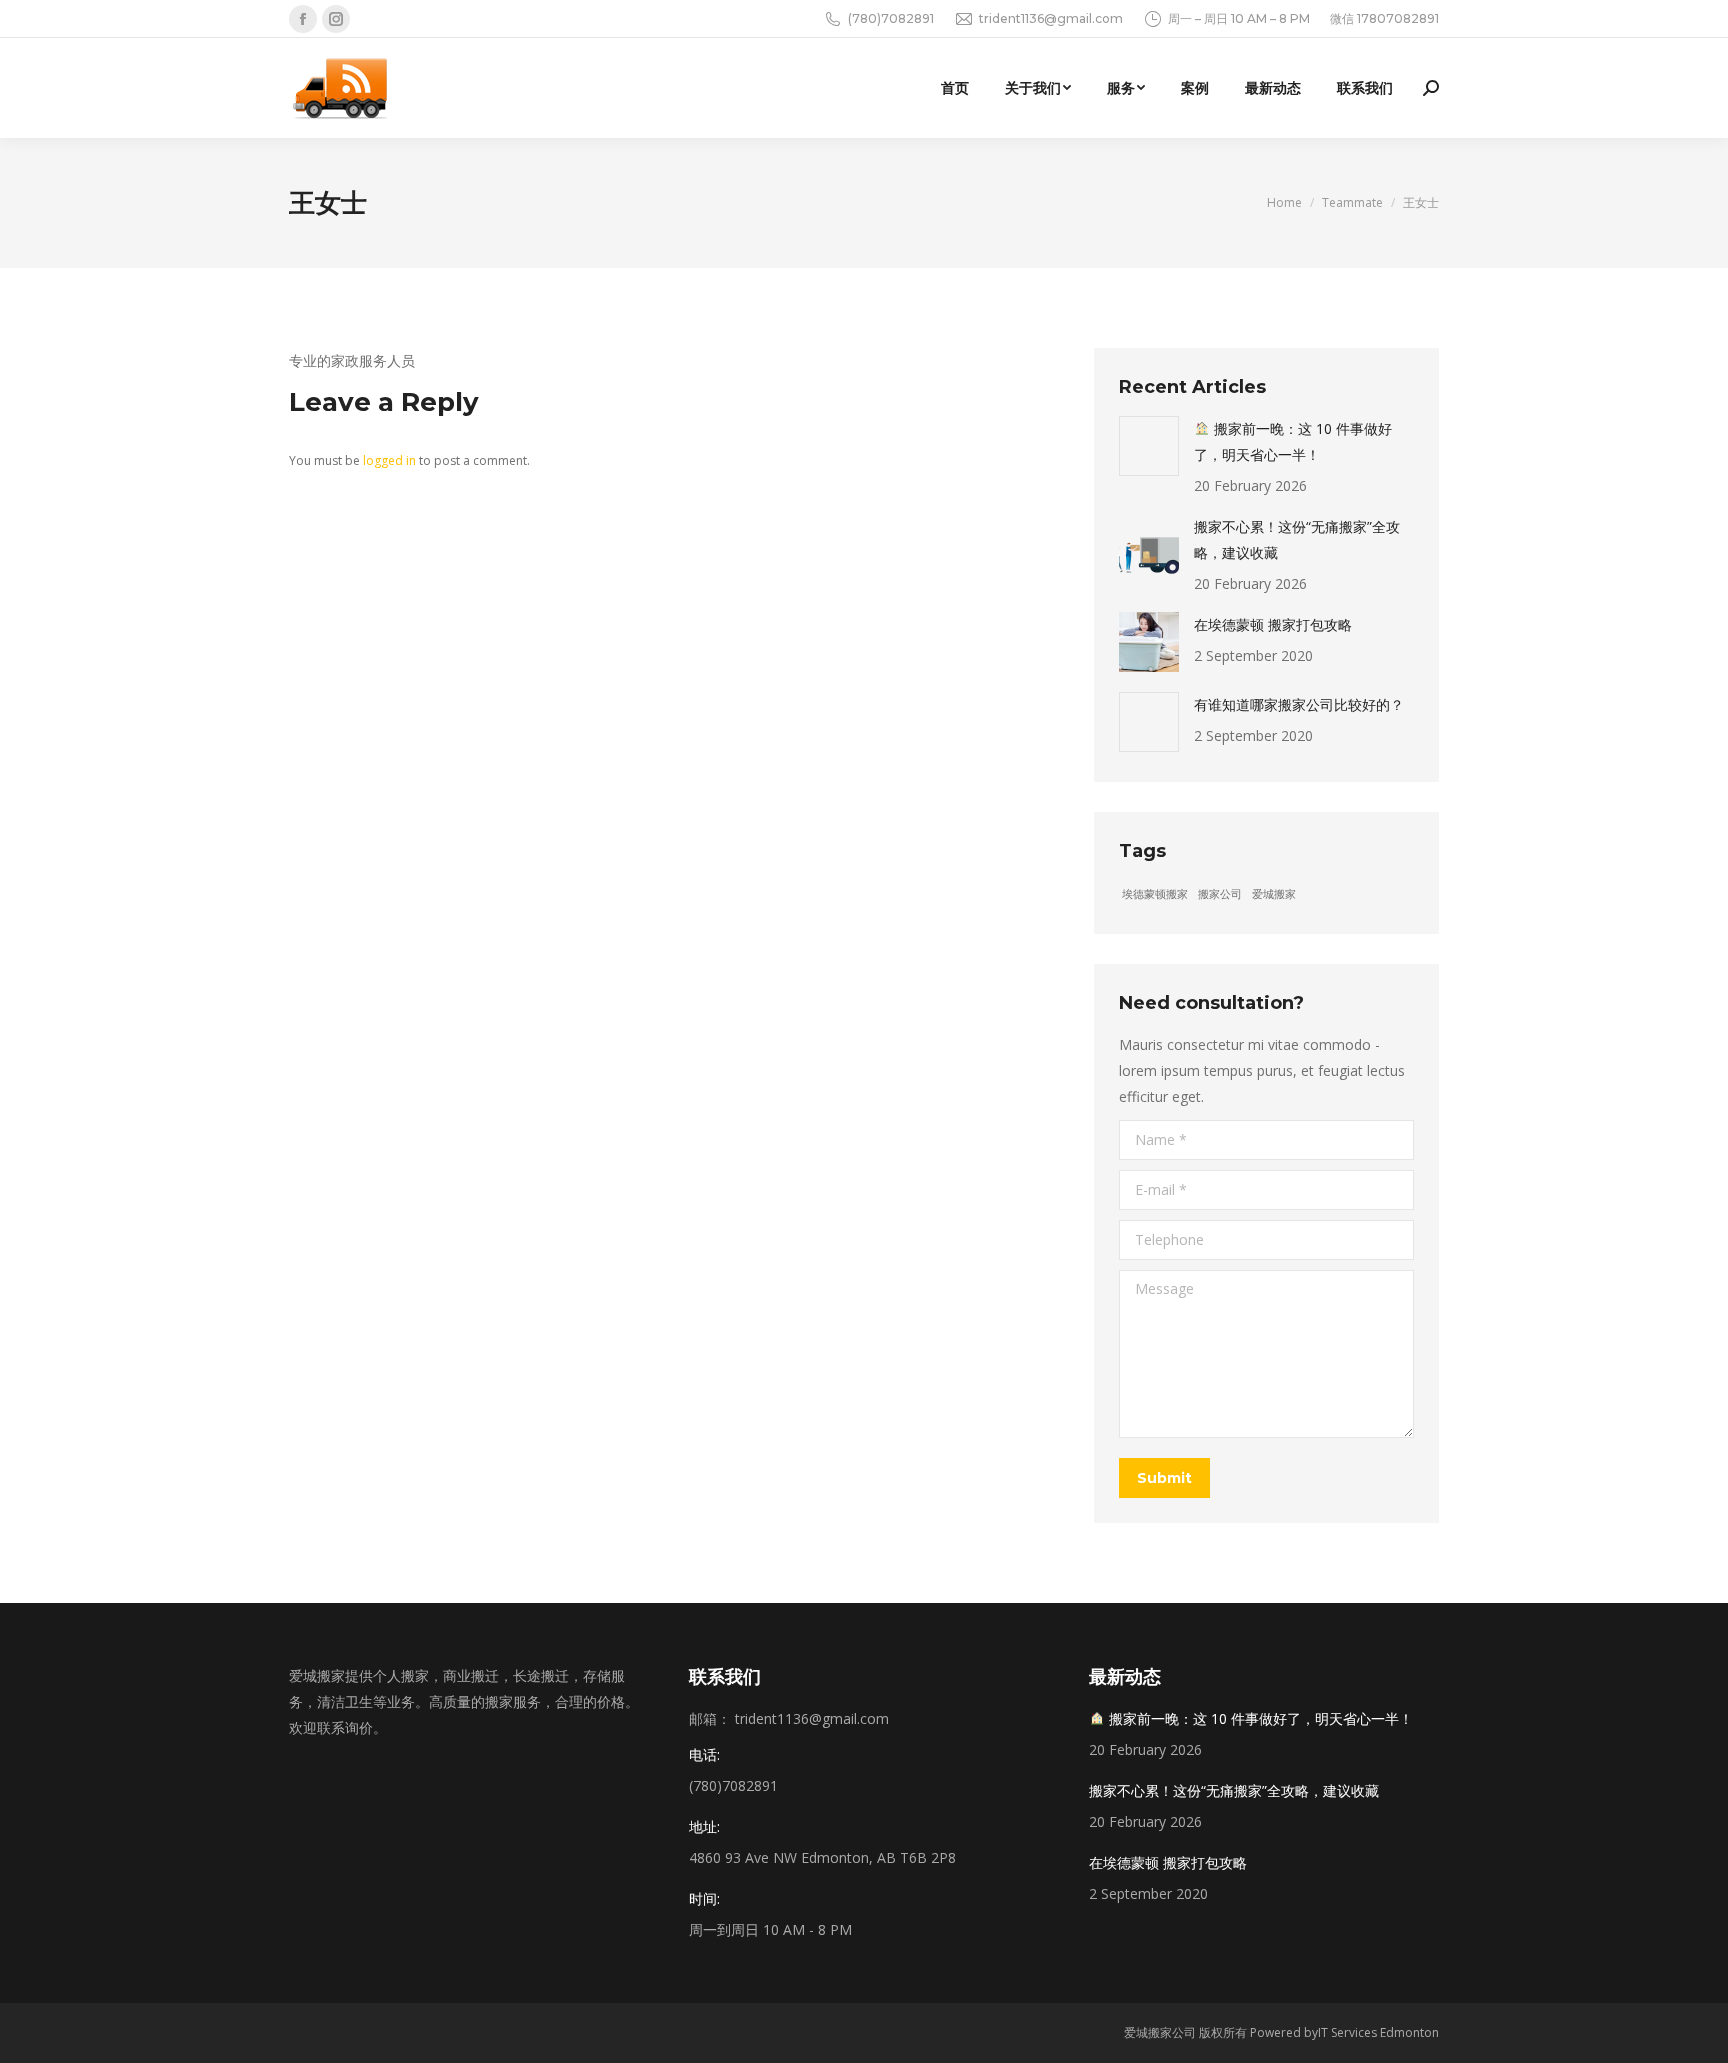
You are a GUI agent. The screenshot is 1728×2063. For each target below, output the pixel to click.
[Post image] (1149, 446)
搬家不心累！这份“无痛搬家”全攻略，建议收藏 (1297, 539)
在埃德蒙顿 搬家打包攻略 (1273, 624)
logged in (389, 460)
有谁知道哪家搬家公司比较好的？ (1299, 704)
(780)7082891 (891, 18)
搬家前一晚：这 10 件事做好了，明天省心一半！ (1293, 441)
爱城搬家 (1274, 894)
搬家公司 (1220, 894)
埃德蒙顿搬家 (1155, 894)
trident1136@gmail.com (1051, 18)
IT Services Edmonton (1378, 2032)
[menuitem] (955, 88)
